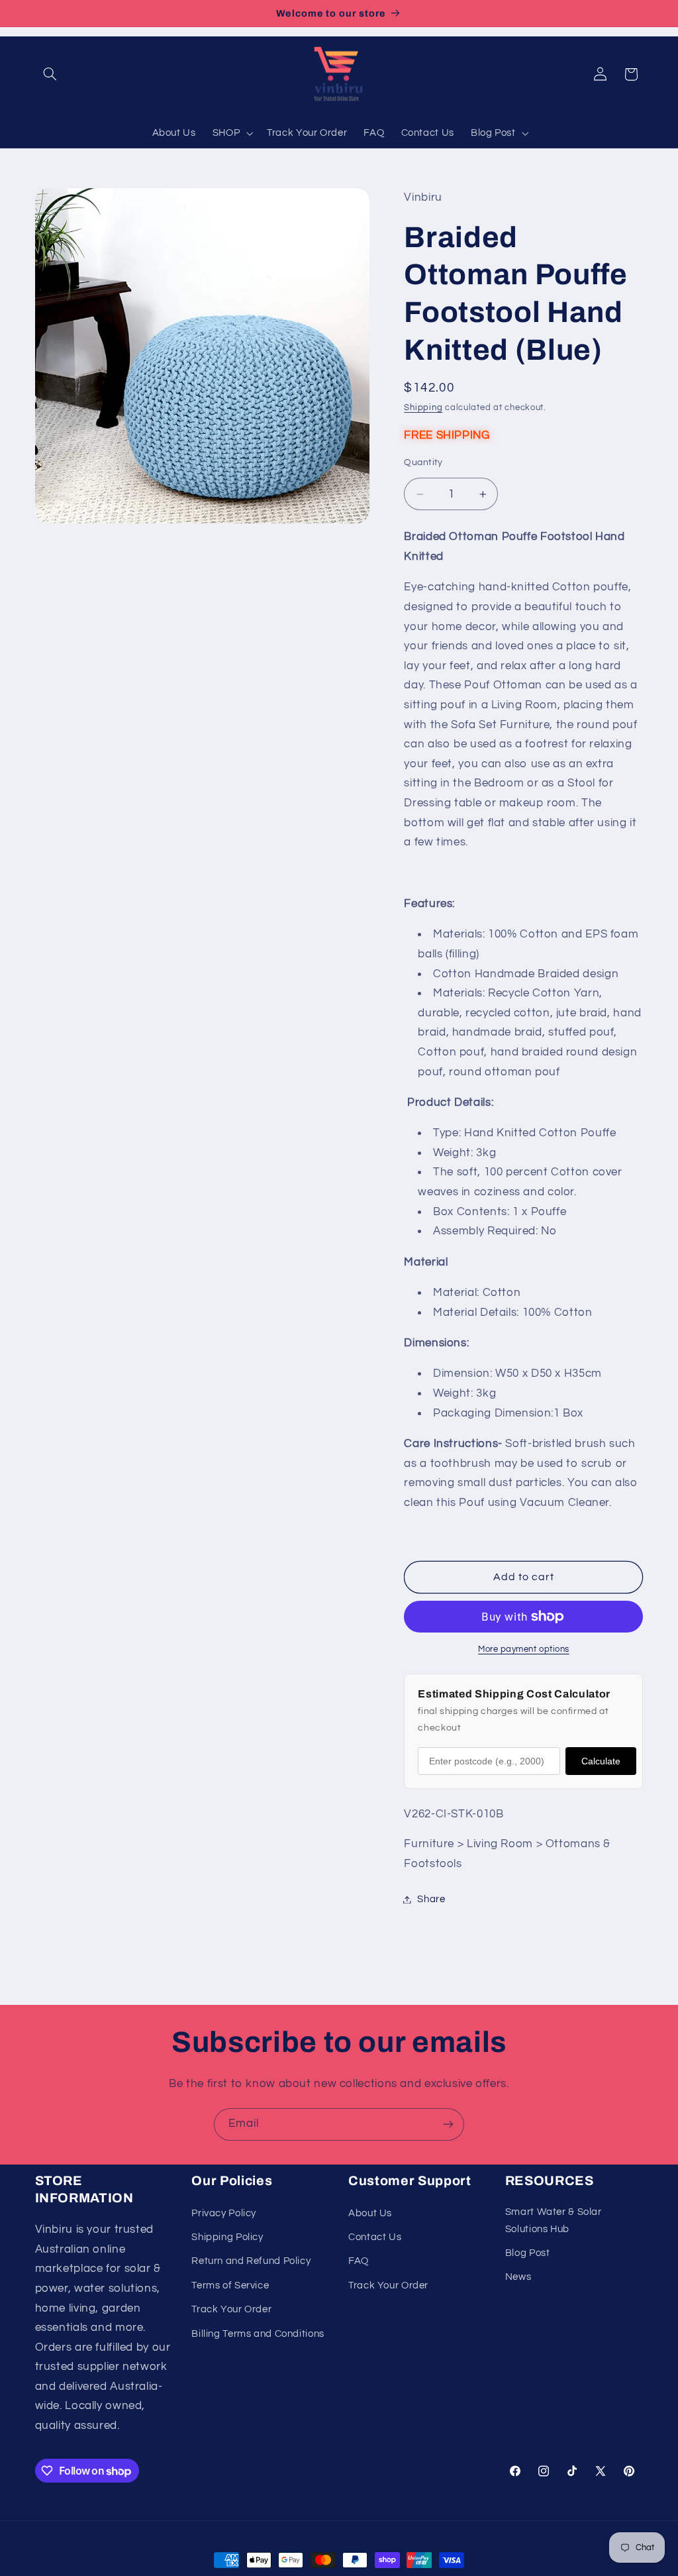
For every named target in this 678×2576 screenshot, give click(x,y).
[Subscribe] (448, 2124)
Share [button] (431, 1899)
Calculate (601, 1761)
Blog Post (528, 2253)
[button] (50, 74)
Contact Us (375, 2237)
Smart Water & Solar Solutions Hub (554, 2221)
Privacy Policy (224, 2213)
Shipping (423, 408)
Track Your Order (231, 2309)
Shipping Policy (227, 2237)
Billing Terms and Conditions (258, 2334)
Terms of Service (230, 2285)
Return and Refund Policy (251, 2261)
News (518, 2277)
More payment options (524, 1649)
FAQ (359, 2261)
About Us (370, 2213)
